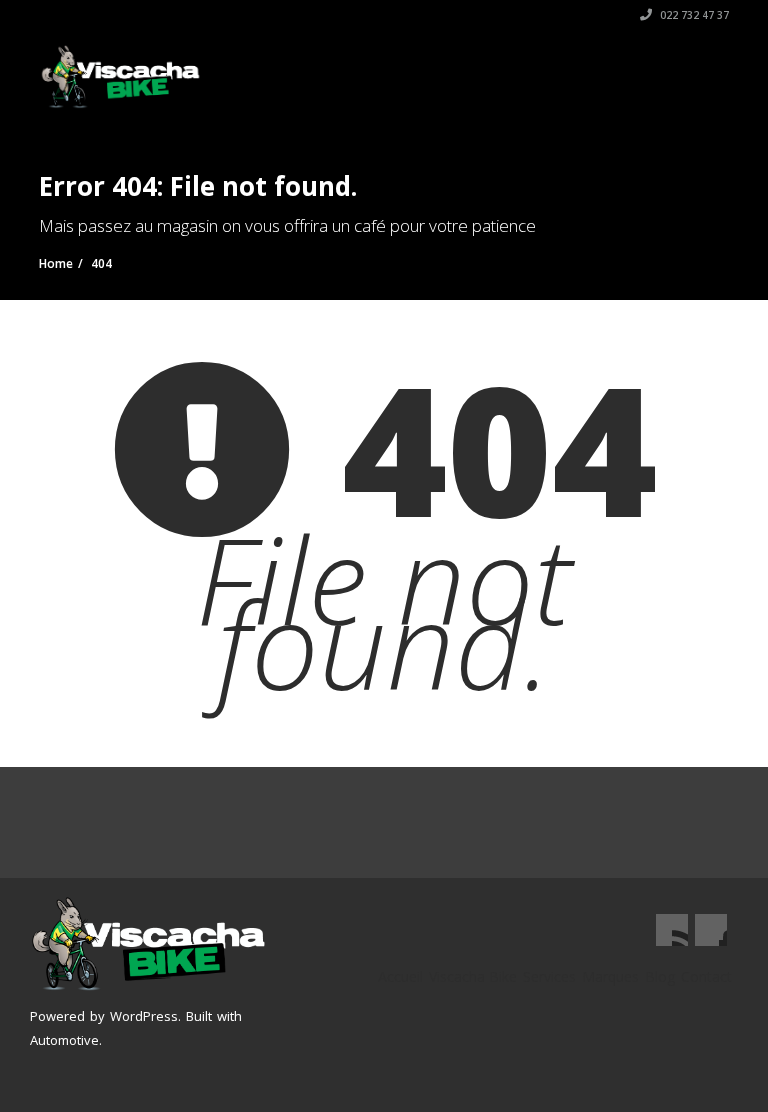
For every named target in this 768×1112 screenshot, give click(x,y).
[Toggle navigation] (700, 67)
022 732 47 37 (693, 15)
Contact (706, 976)
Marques (610, 976)
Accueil (400, 976)
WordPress (144, 1016)
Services (549, 976)
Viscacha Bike (473, 976)
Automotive (64, 1040)
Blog (660, 976)
